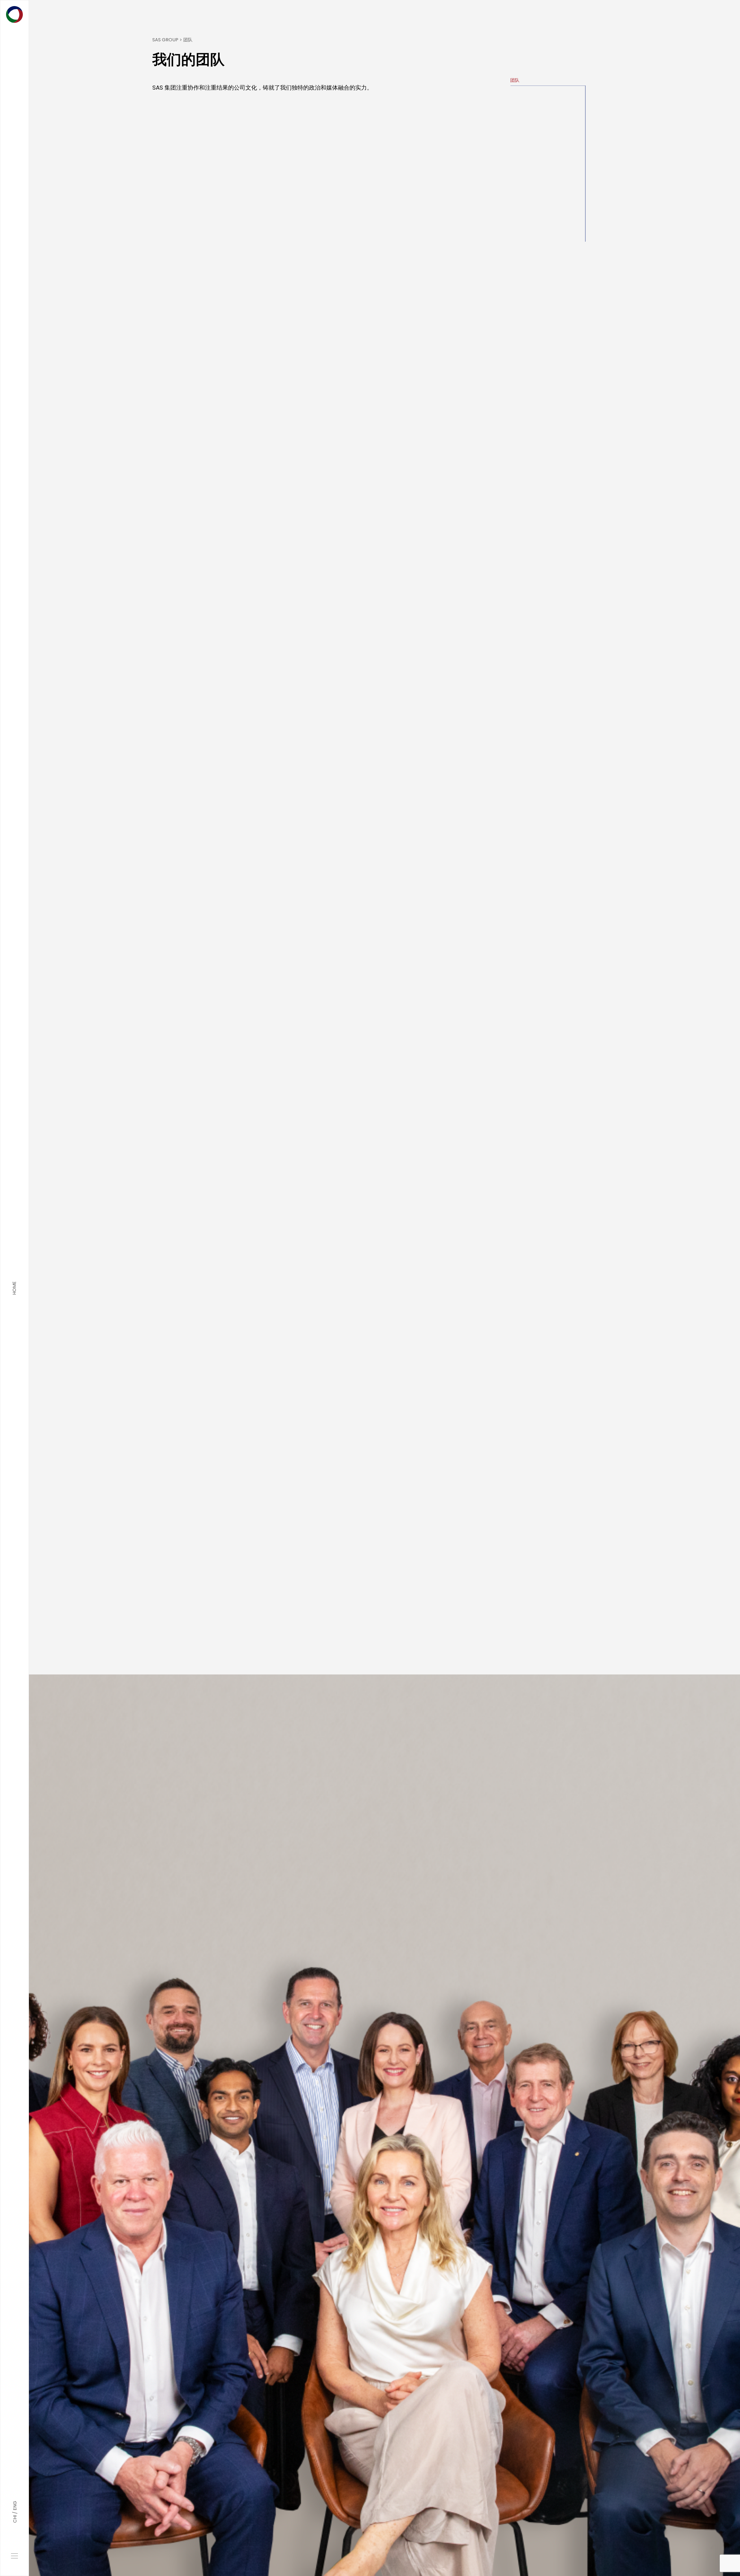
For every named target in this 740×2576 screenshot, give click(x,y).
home (14, 1288)
